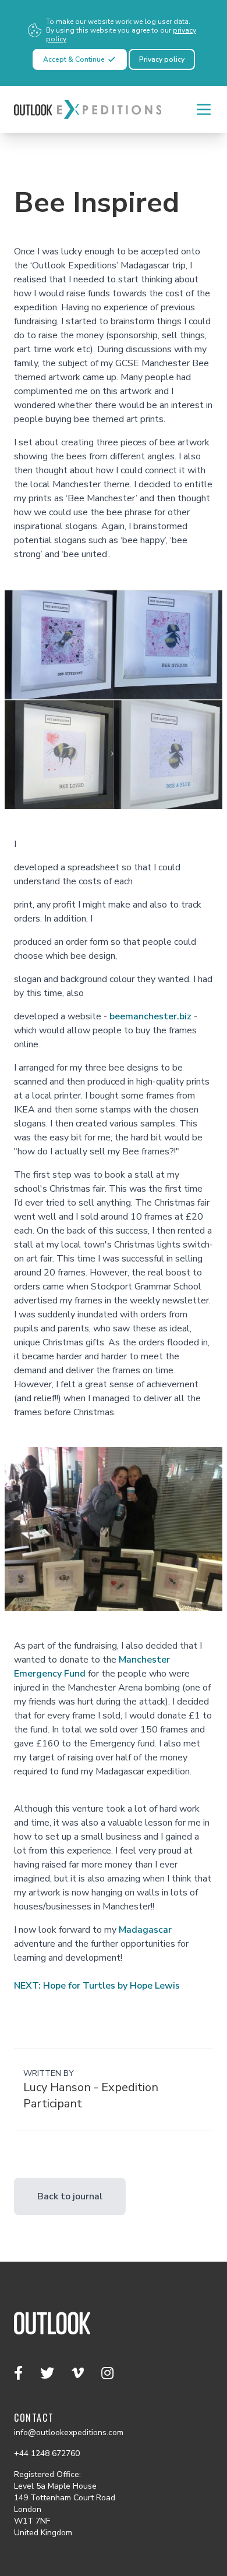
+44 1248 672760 (47, 2453)
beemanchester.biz (150, 1016)
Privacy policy (162, 59)
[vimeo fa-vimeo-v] (79, 2373)
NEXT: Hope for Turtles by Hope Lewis (97, 1986)
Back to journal (70, 2196)
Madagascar (145, 1930)
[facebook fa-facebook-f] (20, 2373)
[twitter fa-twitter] (49, 2373)
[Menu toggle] (204, 109)
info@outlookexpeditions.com (69, 2433)
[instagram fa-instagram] (107, 2373)
